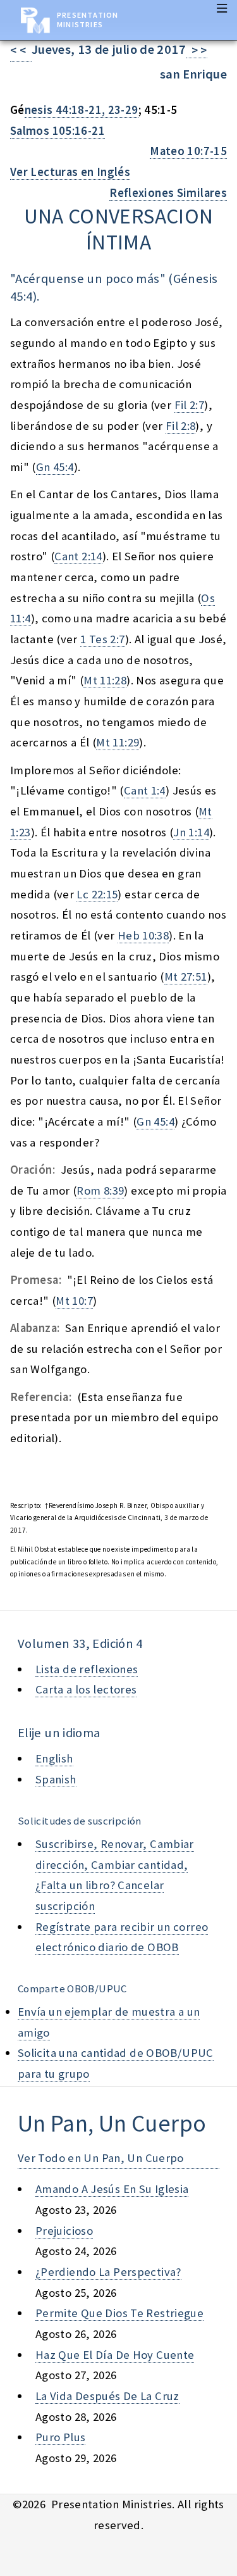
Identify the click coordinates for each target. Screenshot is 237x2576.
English (54, 1758)
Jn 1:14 (191, 832)
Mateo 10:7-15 (188, 151)
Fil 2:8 (181, 426)
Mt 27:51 (186, 977)
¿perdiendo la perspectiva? (108, 2272)
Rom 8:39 (100, 1191)
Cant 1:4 (145, 790)
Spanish (56, 1779)
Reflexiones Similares (168, 193)
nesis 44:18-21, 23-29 (82, 110)
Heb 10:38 (143, 935)
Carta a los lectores (86, 1689)
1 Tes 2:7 (102, 639)
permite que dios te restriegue (119, 2313)
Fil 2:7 (190, 405)
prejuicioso (64, 2231)
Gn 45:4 (55, 467)
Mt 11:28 (105, 680)
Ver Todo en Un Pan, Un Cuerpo (101, 2158)
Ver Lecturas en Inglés (70, 172)
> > (197, 50)
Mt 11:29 (118, 742)
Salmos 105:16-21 (58, 131)
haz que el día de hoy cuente (115, 2355)
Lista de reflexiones (87, 1669)
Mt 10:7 (74, 1301)
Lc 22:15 (97, 894)
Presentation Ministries (88, 20)
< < (21, 50)
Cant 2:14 (78, 556)
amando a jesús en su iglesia (112, 2189)
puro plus (60, 2437)
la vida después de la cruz (107, 2396)
